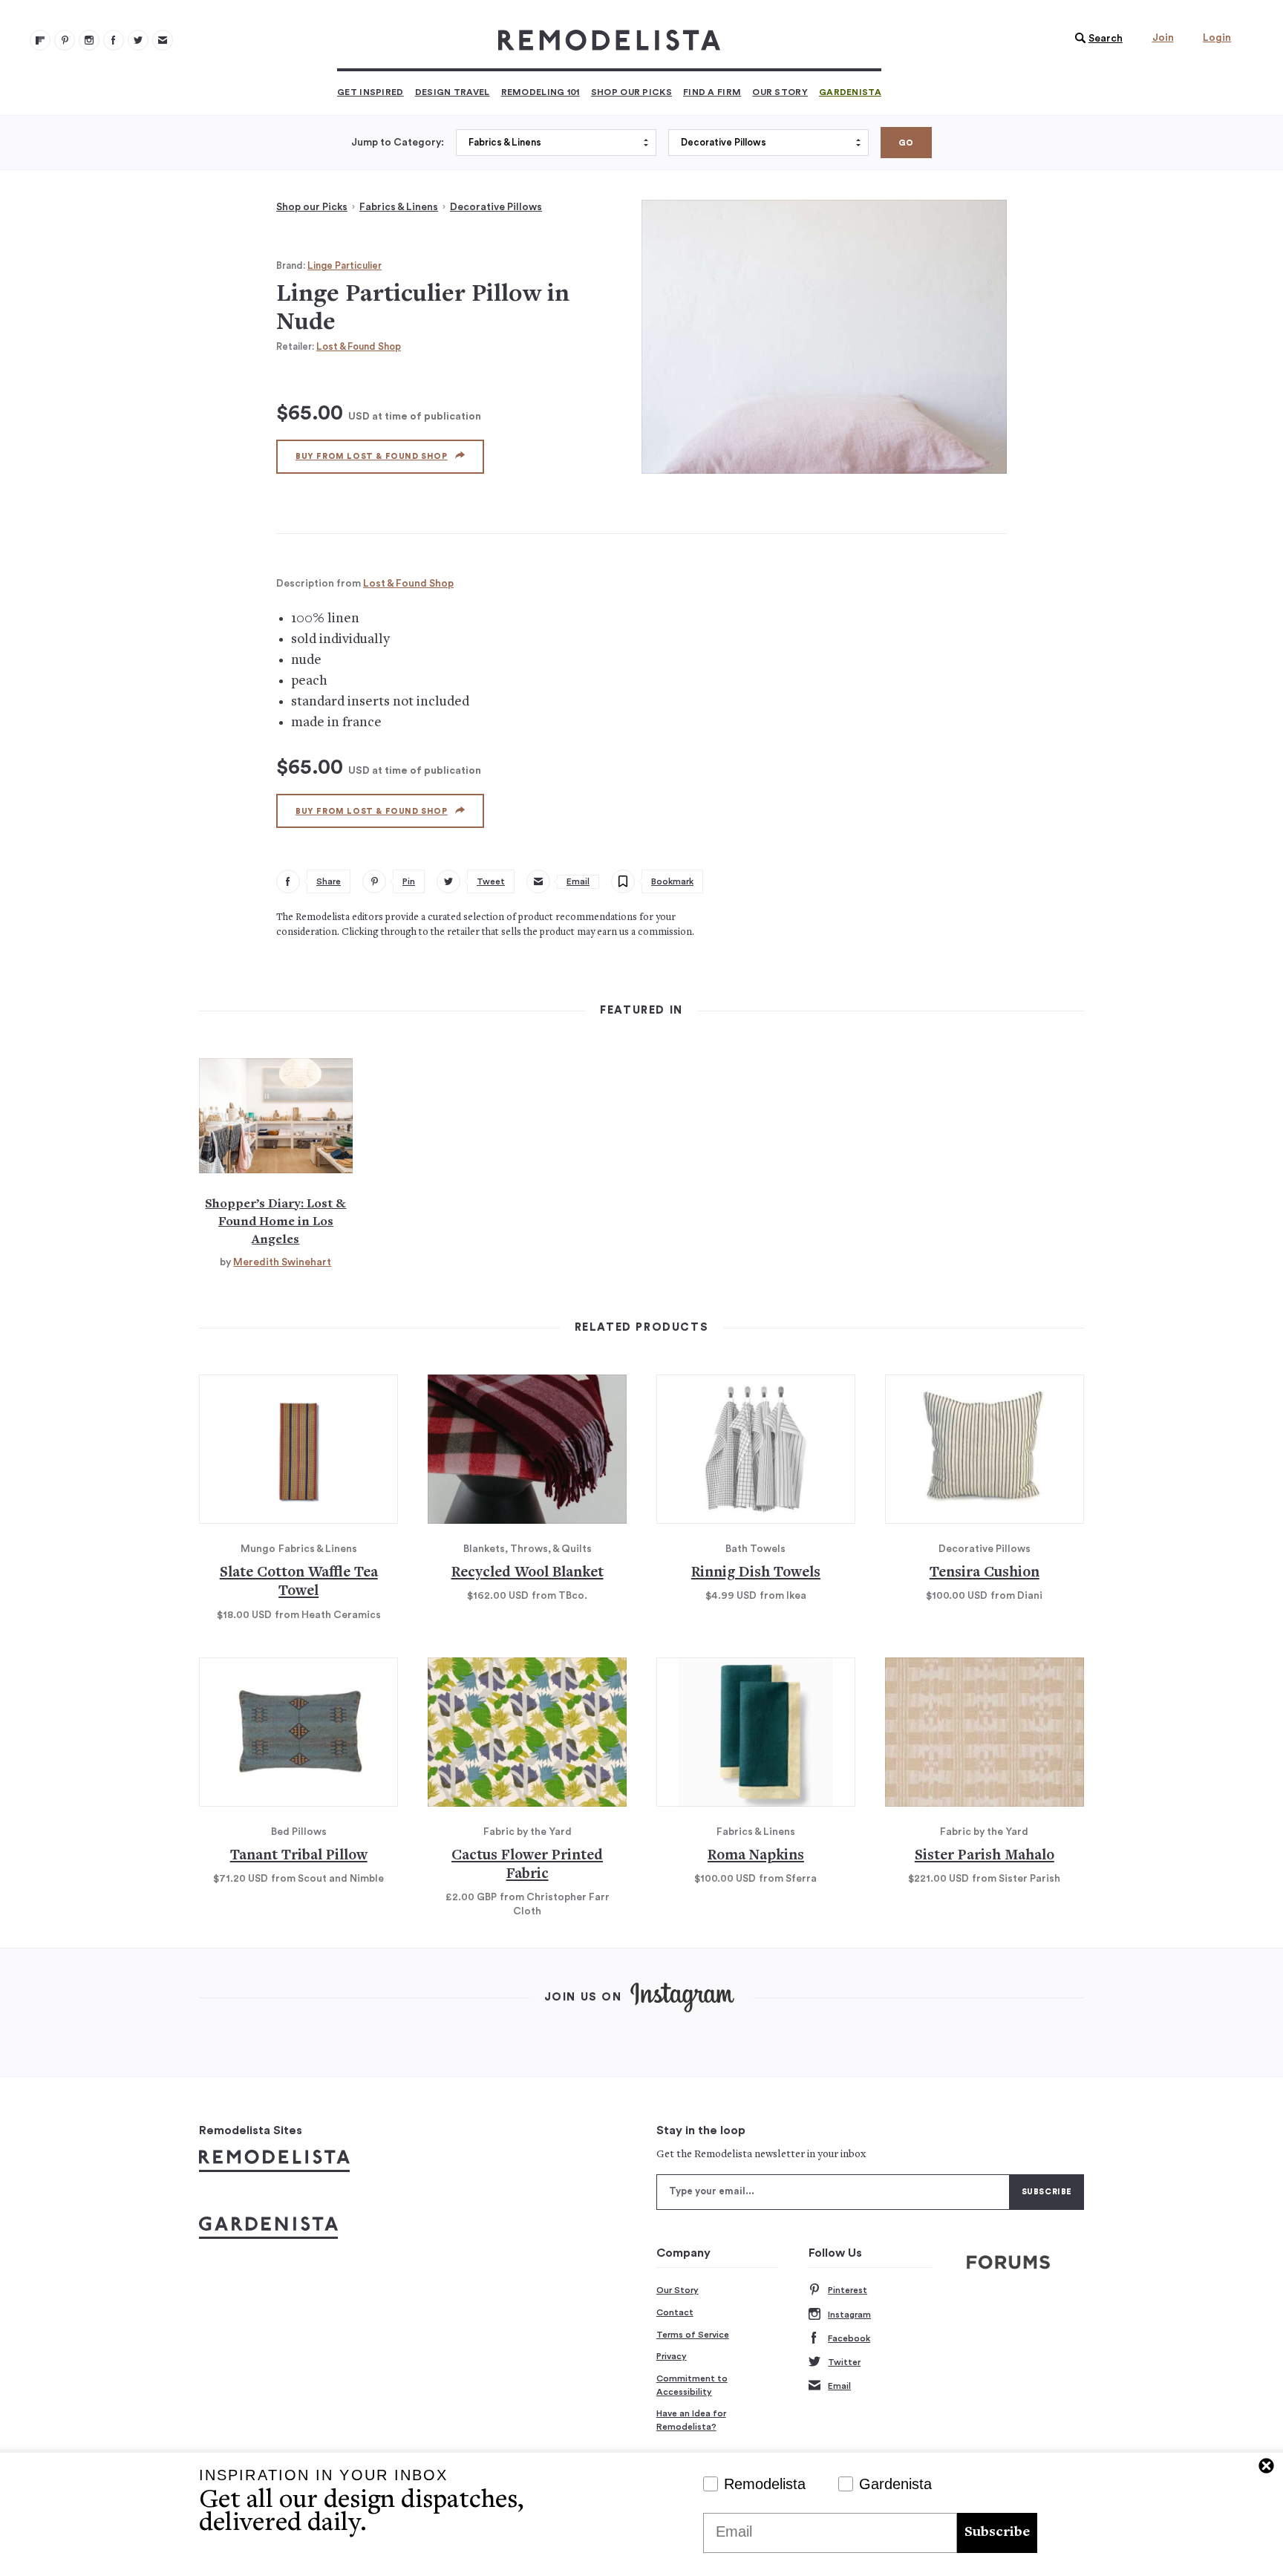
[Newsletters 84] (163, 40)
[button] (1095, 39)
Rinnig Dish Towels (756, 1573)
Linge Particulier (345, 265)
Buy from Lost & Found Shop (372, 456)
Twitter (844, 2362)
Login (1217, 38)
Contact (675, 2312)
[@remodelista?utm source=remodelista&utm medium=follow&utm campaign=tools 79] (40, 40)
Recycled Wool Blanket (528, 1573)
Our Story (780, 92)
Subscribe (997, 2533)
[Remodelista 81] (89, 40)
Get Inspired (370, 92)
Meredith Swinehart (282, 1262)
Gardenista (850, 92)
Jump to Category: (398, 143)
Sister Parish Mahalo (985, 1856)
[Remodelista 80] (65, 40)
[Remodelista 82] (114, 40)
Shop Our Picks (631, 92)
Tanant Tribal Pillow (299, 1856)
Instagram (849, 2315)
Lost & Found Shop (359, 346)
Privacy (672, 2356)
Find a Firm (712, 92)
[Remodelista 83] (138, 40)
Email (839, 2386)
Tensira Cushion (985, 1573)
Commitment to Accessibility (692, 2385)
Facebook (849, 2338)
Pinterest (848, 2290)
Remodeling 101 (541, 92)
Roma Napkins (756, 1856)
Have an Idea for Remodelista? (691, 2420)
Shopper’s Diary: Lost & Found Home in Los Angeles (275, 1222)
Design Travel (453, 92)
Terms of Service (693, 2335)
